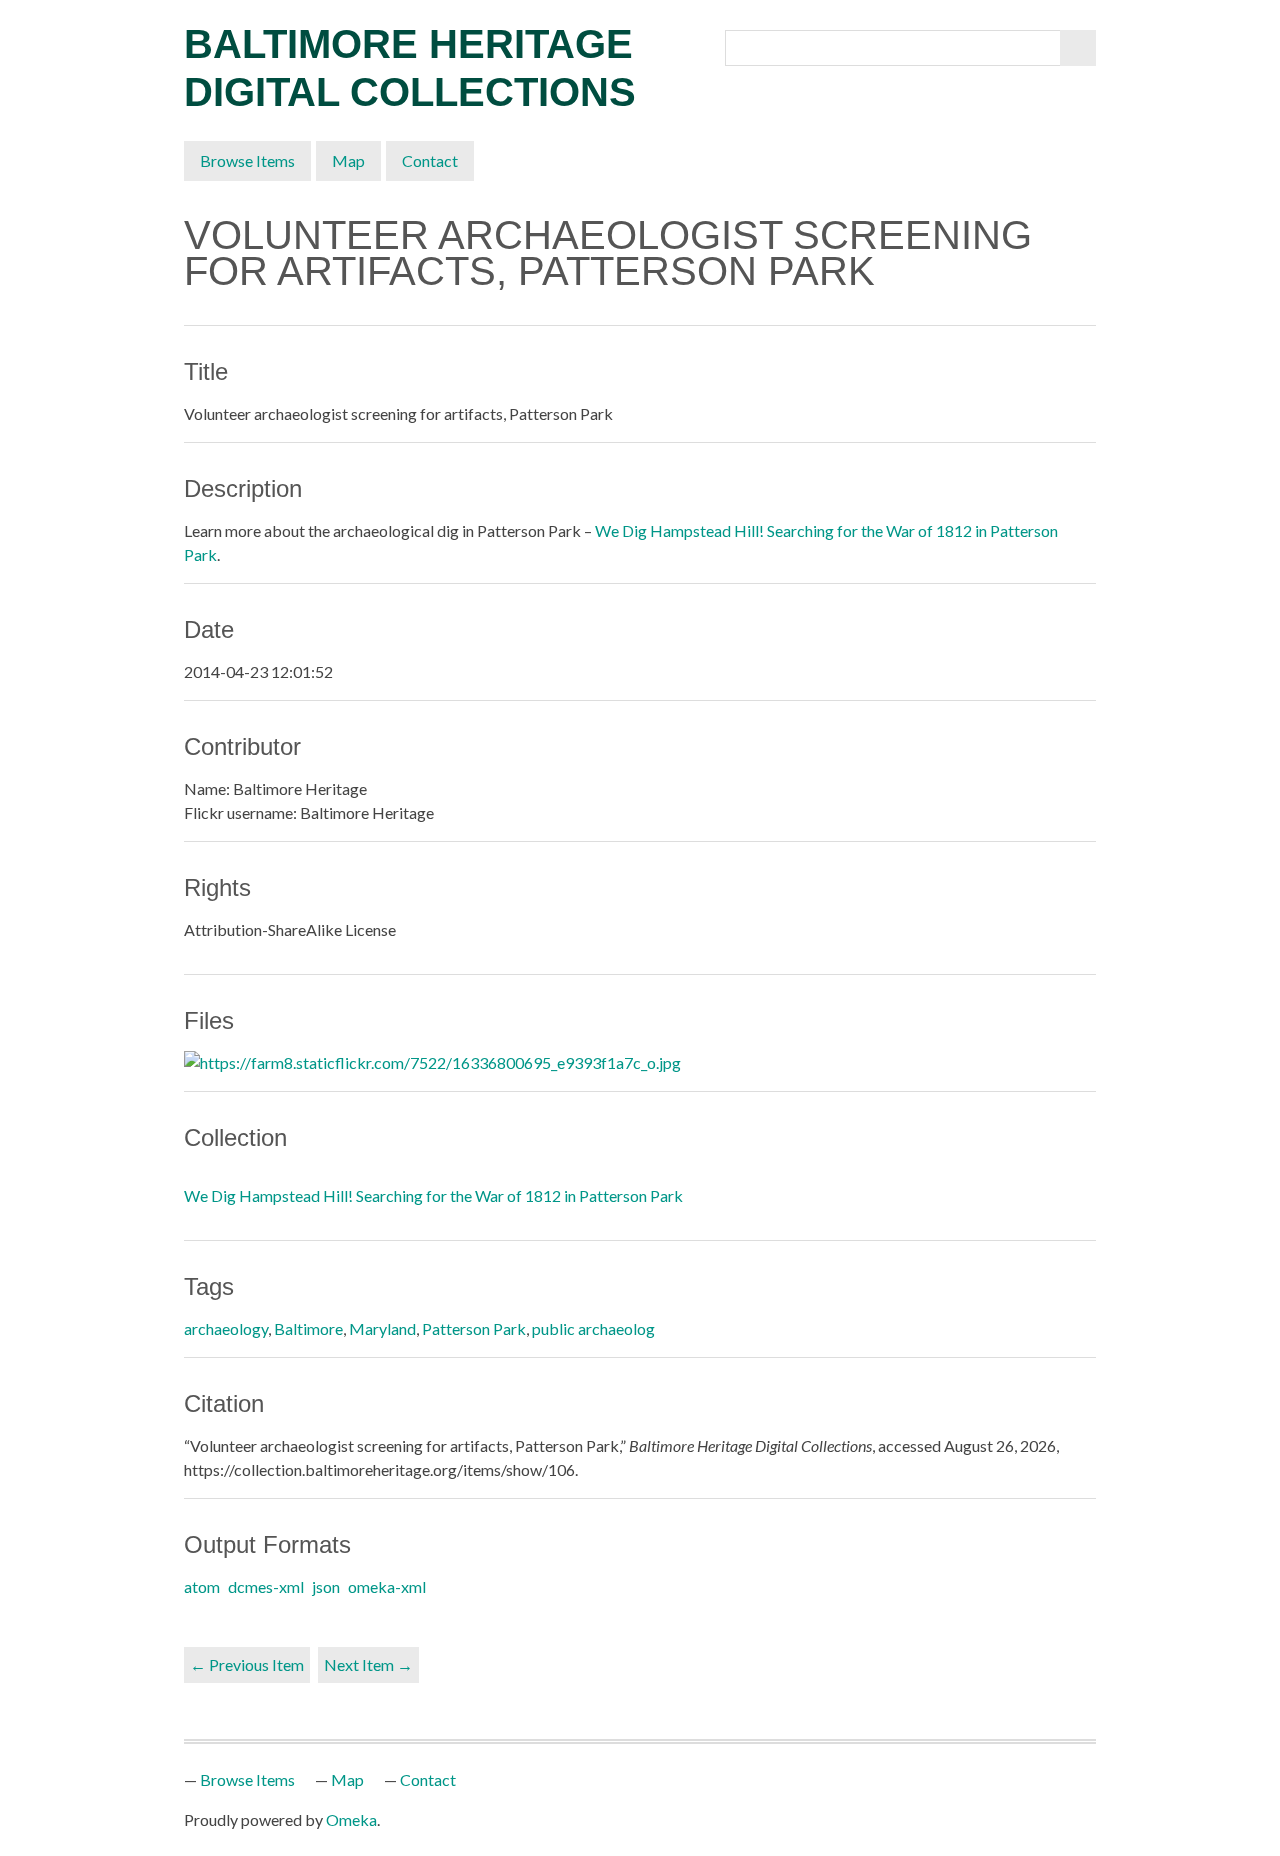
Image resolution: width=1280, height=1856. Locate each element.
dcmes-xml (266, 1586)
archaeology (226, 1328)
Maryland (382, 1328)
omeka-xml (387, 1586)
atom (202, 1586)
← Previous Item (247, 1664)
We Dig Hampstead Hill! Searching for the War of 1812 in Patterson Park (433, 1195)
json (326, 1586)
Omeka (351, 1819)
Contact (430, 160)
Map (348, 160)
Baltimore (308, 1328)
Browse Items (247, 160)
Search (1078, 48)
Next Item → (368, 1664)
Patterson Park (474, 1328)
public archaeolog (593, 1328)
